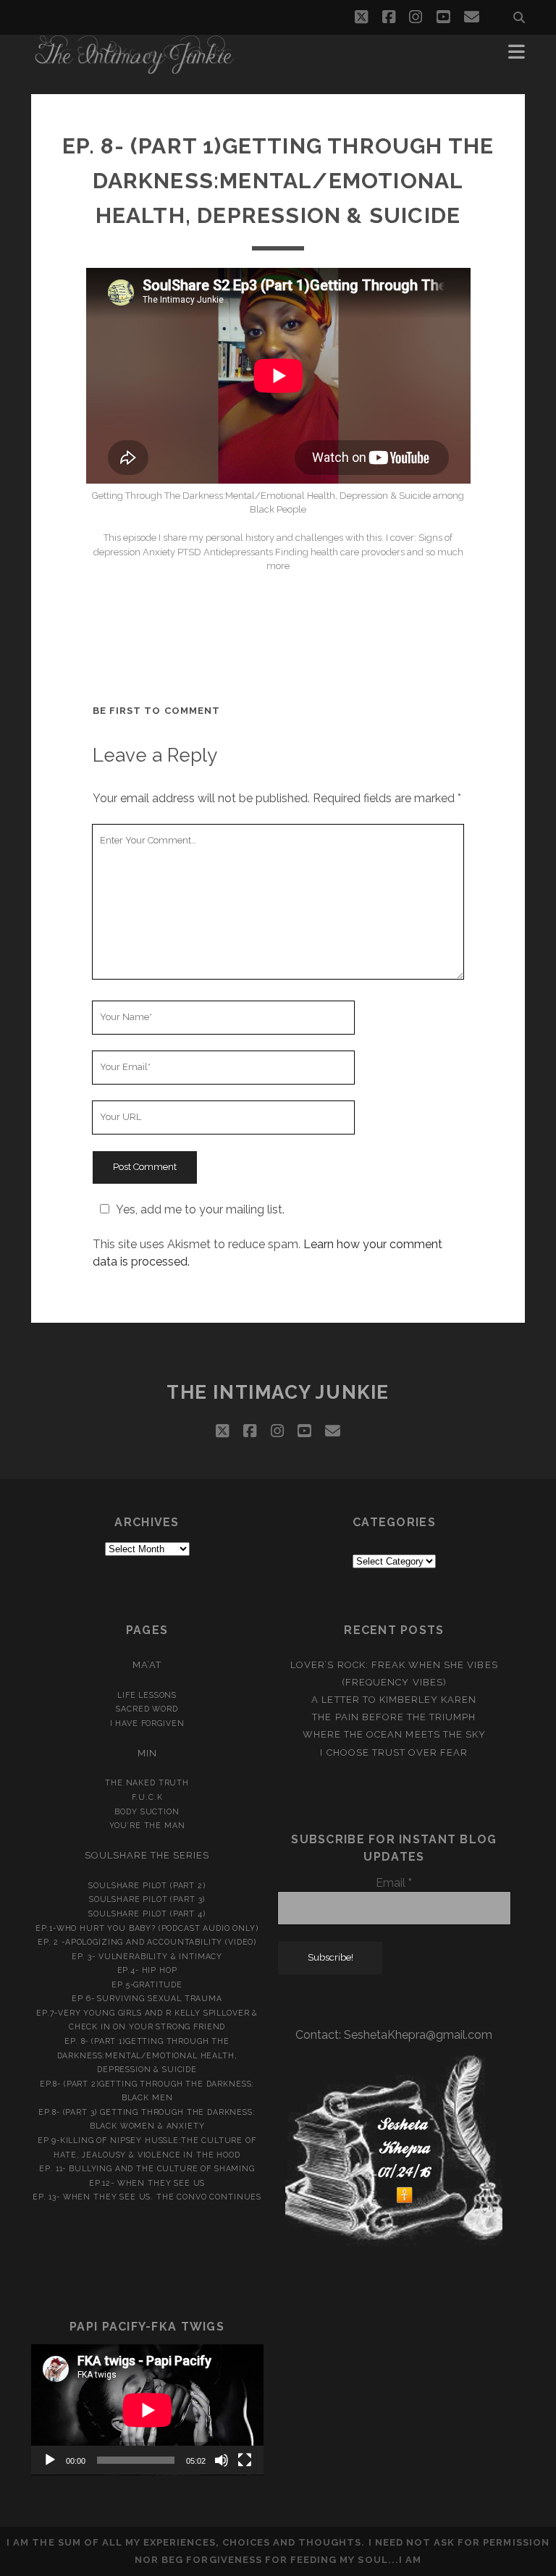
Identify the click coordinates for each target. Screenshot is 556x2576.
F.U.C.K (147, 1797)
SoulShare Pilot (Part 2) (147, 1885)
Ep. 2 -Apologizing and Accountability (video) (147, 1942)
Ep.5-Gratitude (147, 1984)
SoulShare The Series (147, 1855)
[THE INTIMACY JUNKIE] (135, 68)
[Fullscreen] (245, 2460)
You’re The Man (147, 1825)
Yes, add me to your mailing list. (200, 1209)
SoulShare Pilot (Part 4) (147, 1914)
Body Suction (147, 1811)
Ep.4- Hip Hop (147, 1970)
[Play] (50, 2460)
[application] (147, 2410)
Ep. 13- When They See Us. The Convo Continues (147, 2197)
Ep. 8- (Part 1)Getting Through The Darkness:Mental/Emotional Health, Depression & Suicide (147, 2055)
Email (394, 1883)
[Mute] (222, 2460)
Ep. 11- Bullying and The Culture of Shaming (147, 2168)
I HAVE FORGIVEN (147, 1723)
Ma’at (147, 1665)
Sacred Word (147, 1709)
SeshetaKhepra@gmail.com (418, 2035)
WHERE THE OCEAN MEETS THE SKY (394, 1734)
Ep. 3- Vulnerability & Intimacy (147, 1956)
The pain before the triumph (394, 1717)
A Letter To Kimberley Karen (394, 1700)
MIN (147, 1753)
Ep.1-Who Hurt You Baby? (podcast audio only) (147, 1928)
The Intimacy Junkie (278, 1392)
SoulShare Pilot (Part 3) (147, 1899)
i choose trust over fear (394, 1752)
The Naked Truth (147, 1782)
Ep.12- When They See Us (147, 2183)
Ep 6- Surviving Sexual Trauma (147, 1998)
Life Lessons (147, 1695)
